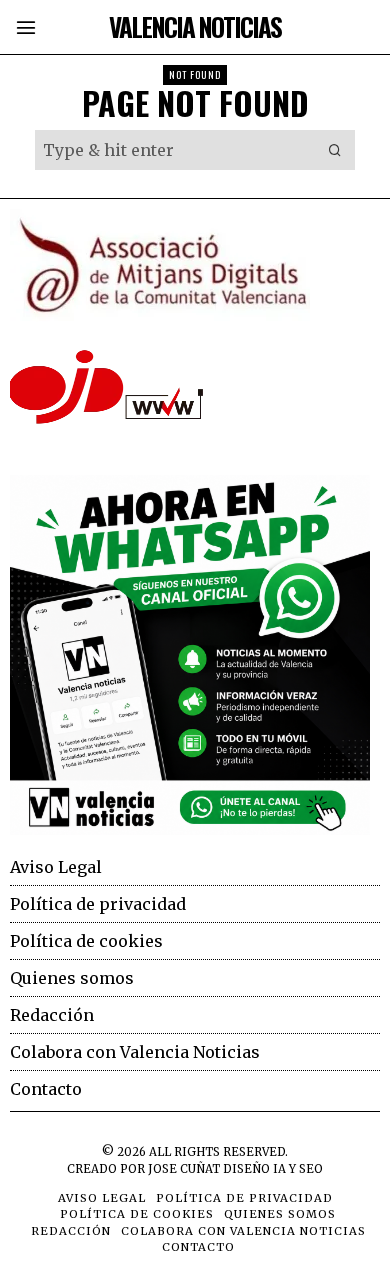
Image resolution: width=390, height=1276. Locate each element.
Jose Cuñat (184, 1169)
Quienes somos (72, 978)
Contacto (46, 1089)
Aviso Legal (56, 867)
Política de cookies (86, 941)
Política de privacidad (98, 904)
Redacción (52, 1015)
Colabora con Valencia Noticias (135, 1052)
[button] (335, 150)
